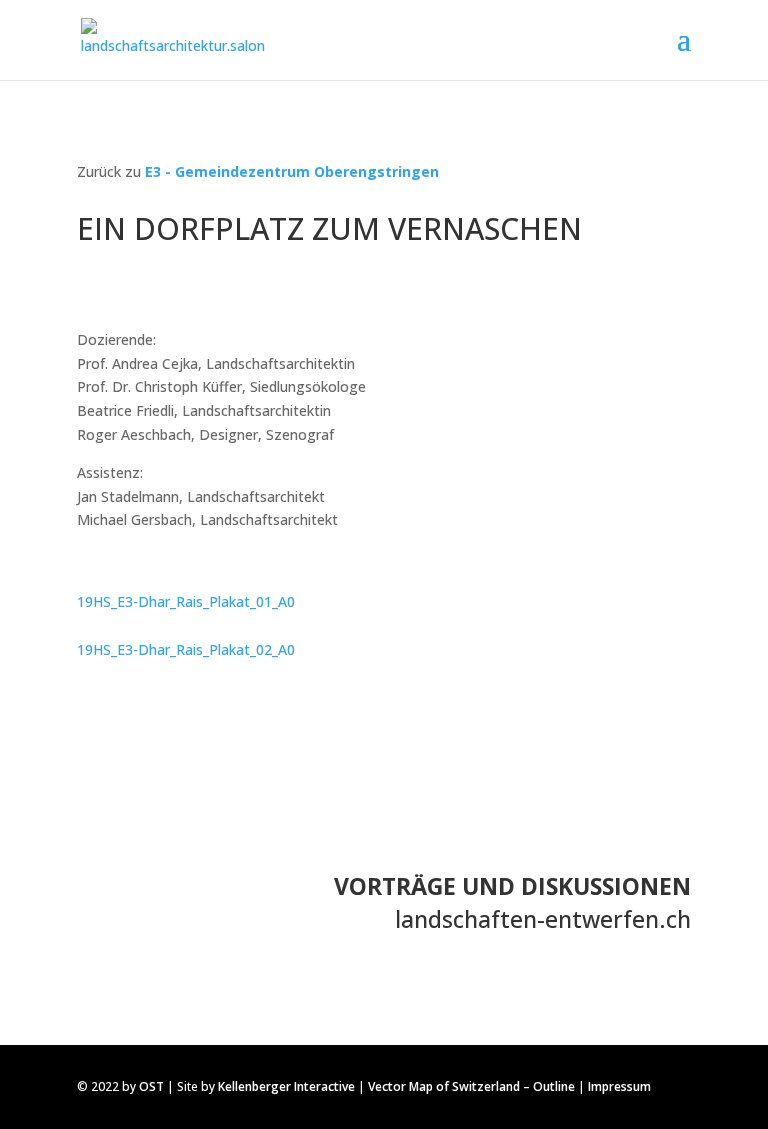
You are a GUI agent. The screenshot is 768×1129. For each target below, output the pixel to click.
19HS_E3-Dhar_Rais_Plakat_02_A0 (186, 649)
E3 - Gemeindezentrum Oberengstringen (292, 171)
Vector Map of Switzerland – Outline (471, 1086)
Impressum (619, 1086)
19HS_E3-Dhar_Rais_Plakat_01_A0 (186, 601)
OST (151, 1086)
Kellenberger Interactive (286, 1086)
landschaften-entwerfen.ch (543, 919)
